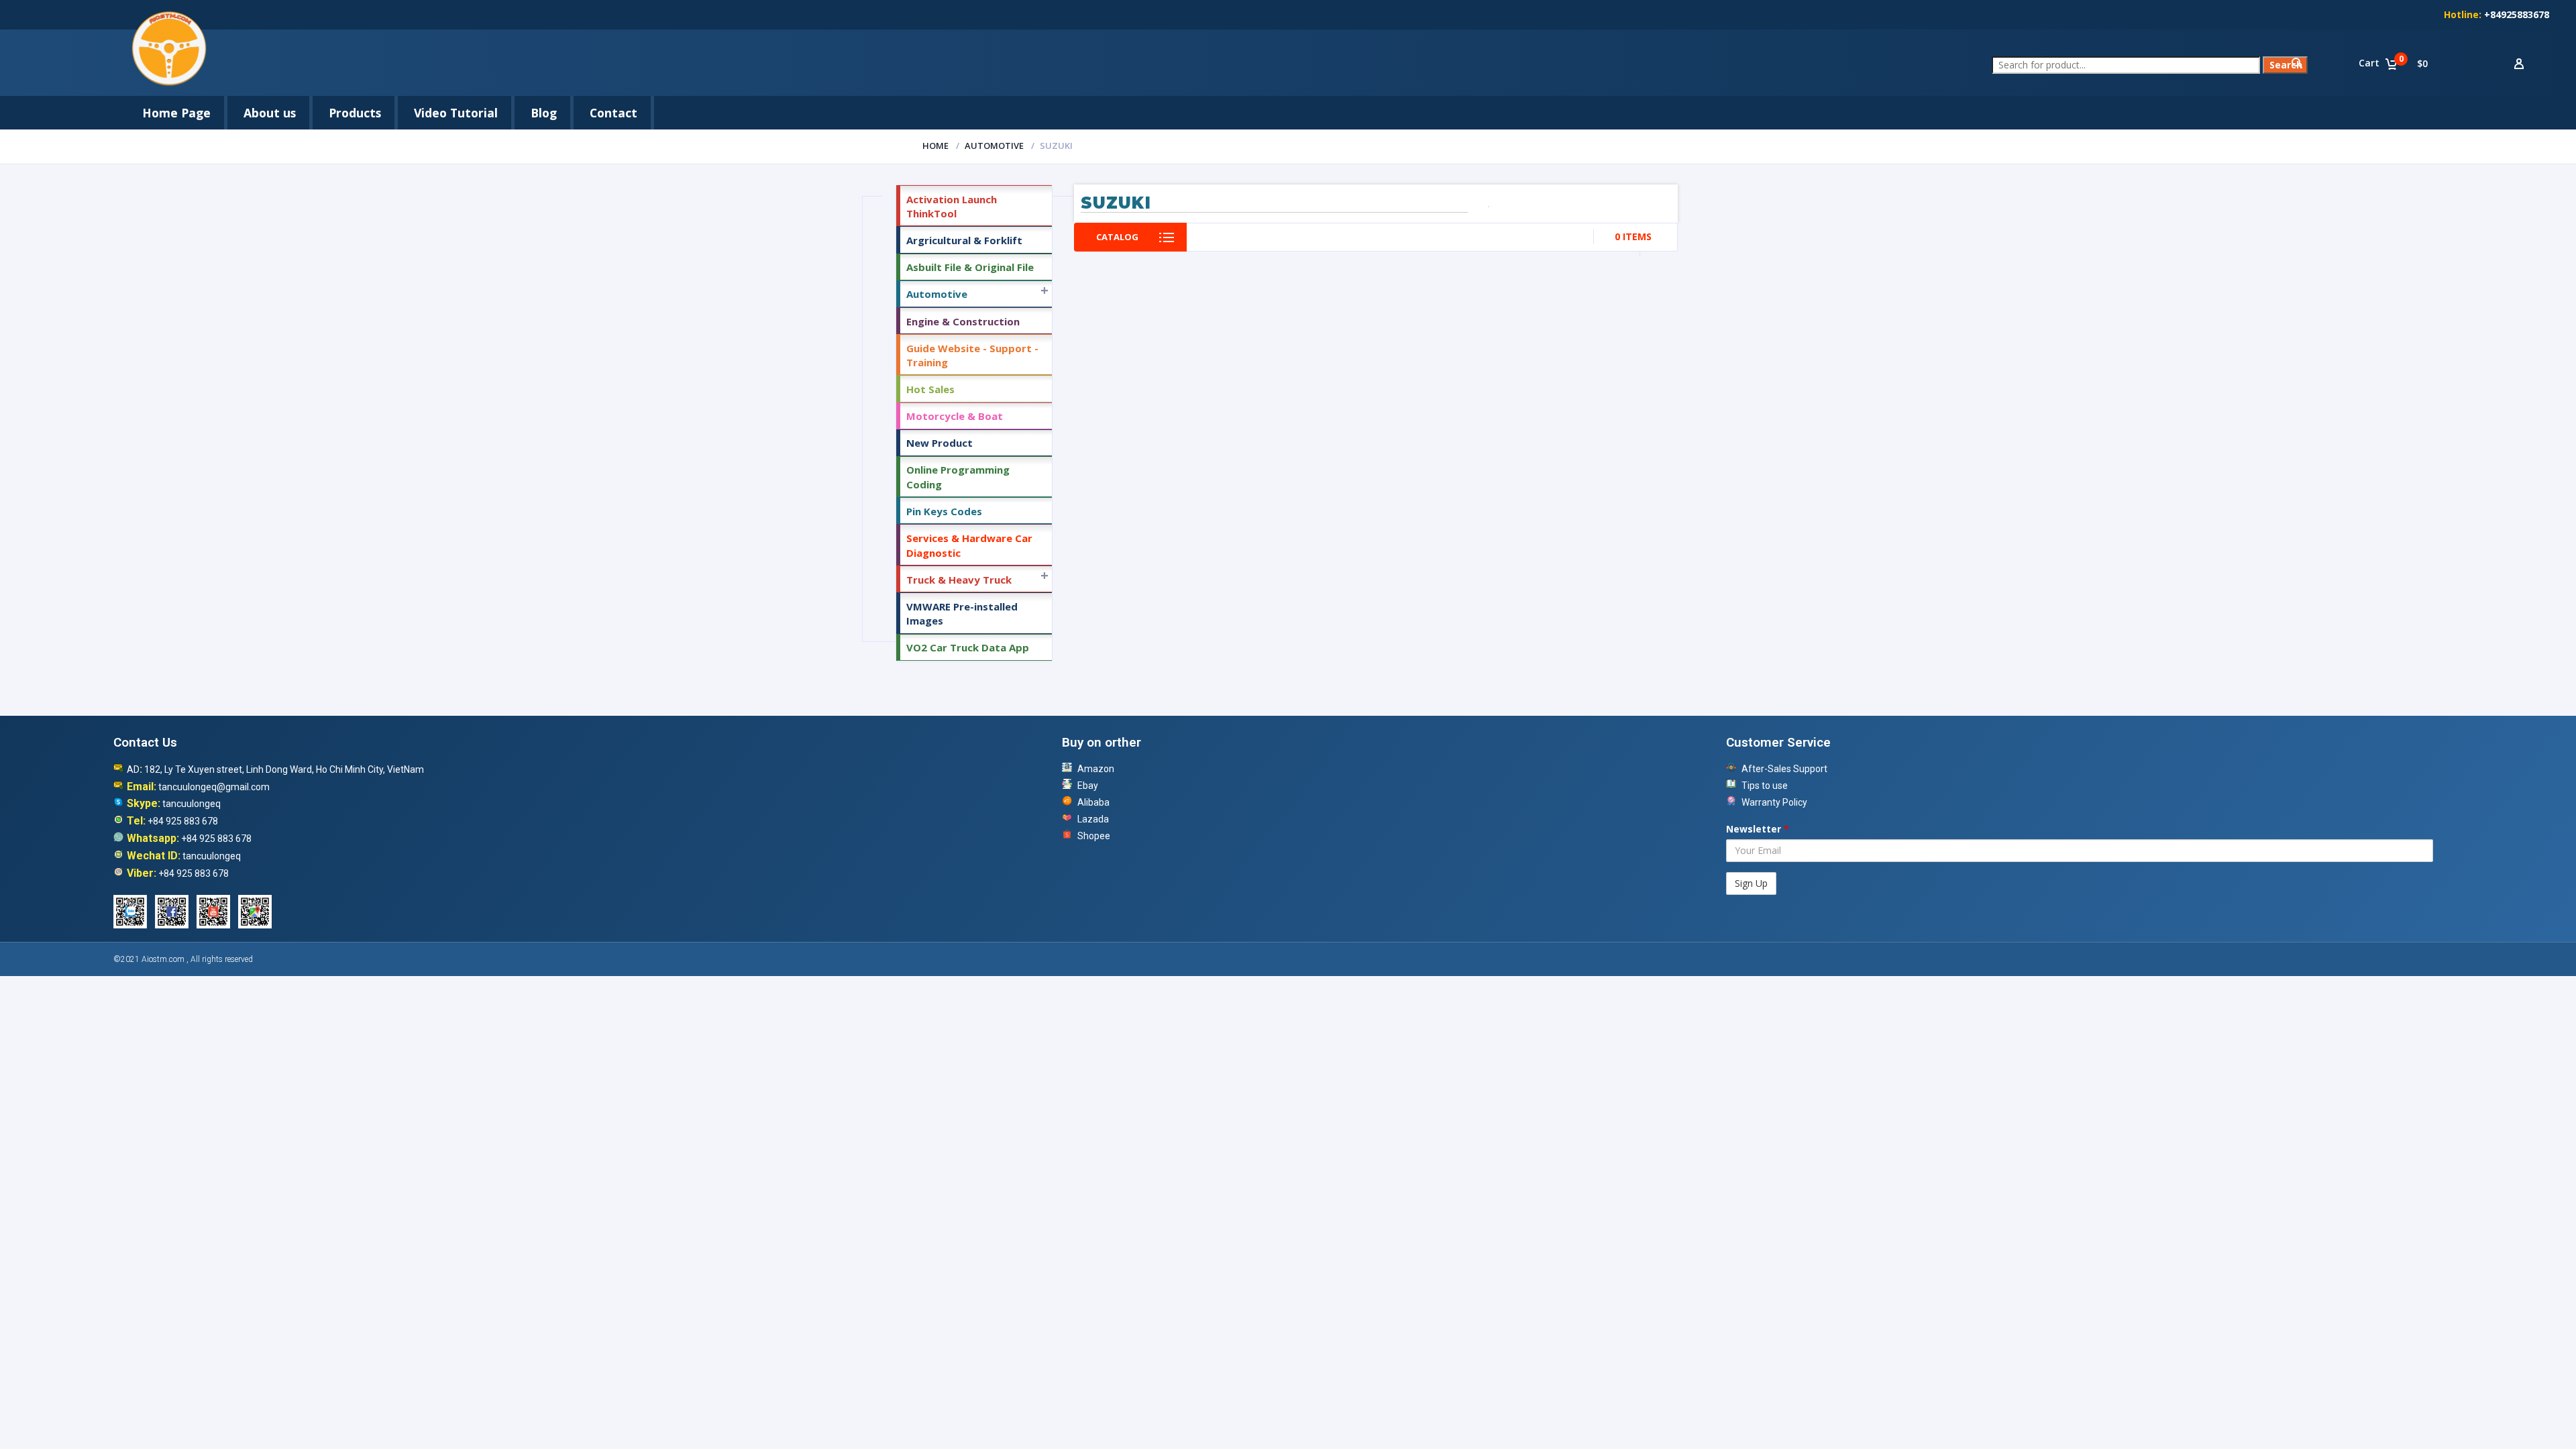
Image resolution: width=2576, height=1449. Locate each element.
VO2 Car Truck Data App (968, 647)
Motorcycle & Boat (955, 416)
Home (935, 146)
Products (355, 113)
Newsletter (1758, 829)
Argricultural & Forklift (964, 240)
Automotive (994, 146)
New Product (940, 443)
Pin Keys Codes (944, 511)
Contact (613, 113)
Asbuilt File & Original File (970, 267)
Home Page (176, 113)
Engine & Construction (963, 321)
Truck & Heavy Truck (959, 580)
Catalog (1117, 237)
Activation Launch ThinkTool (952, 206)
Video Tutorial (456, 113)
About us (270, 113)
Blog (544, 113)
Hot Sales (930, 389)
